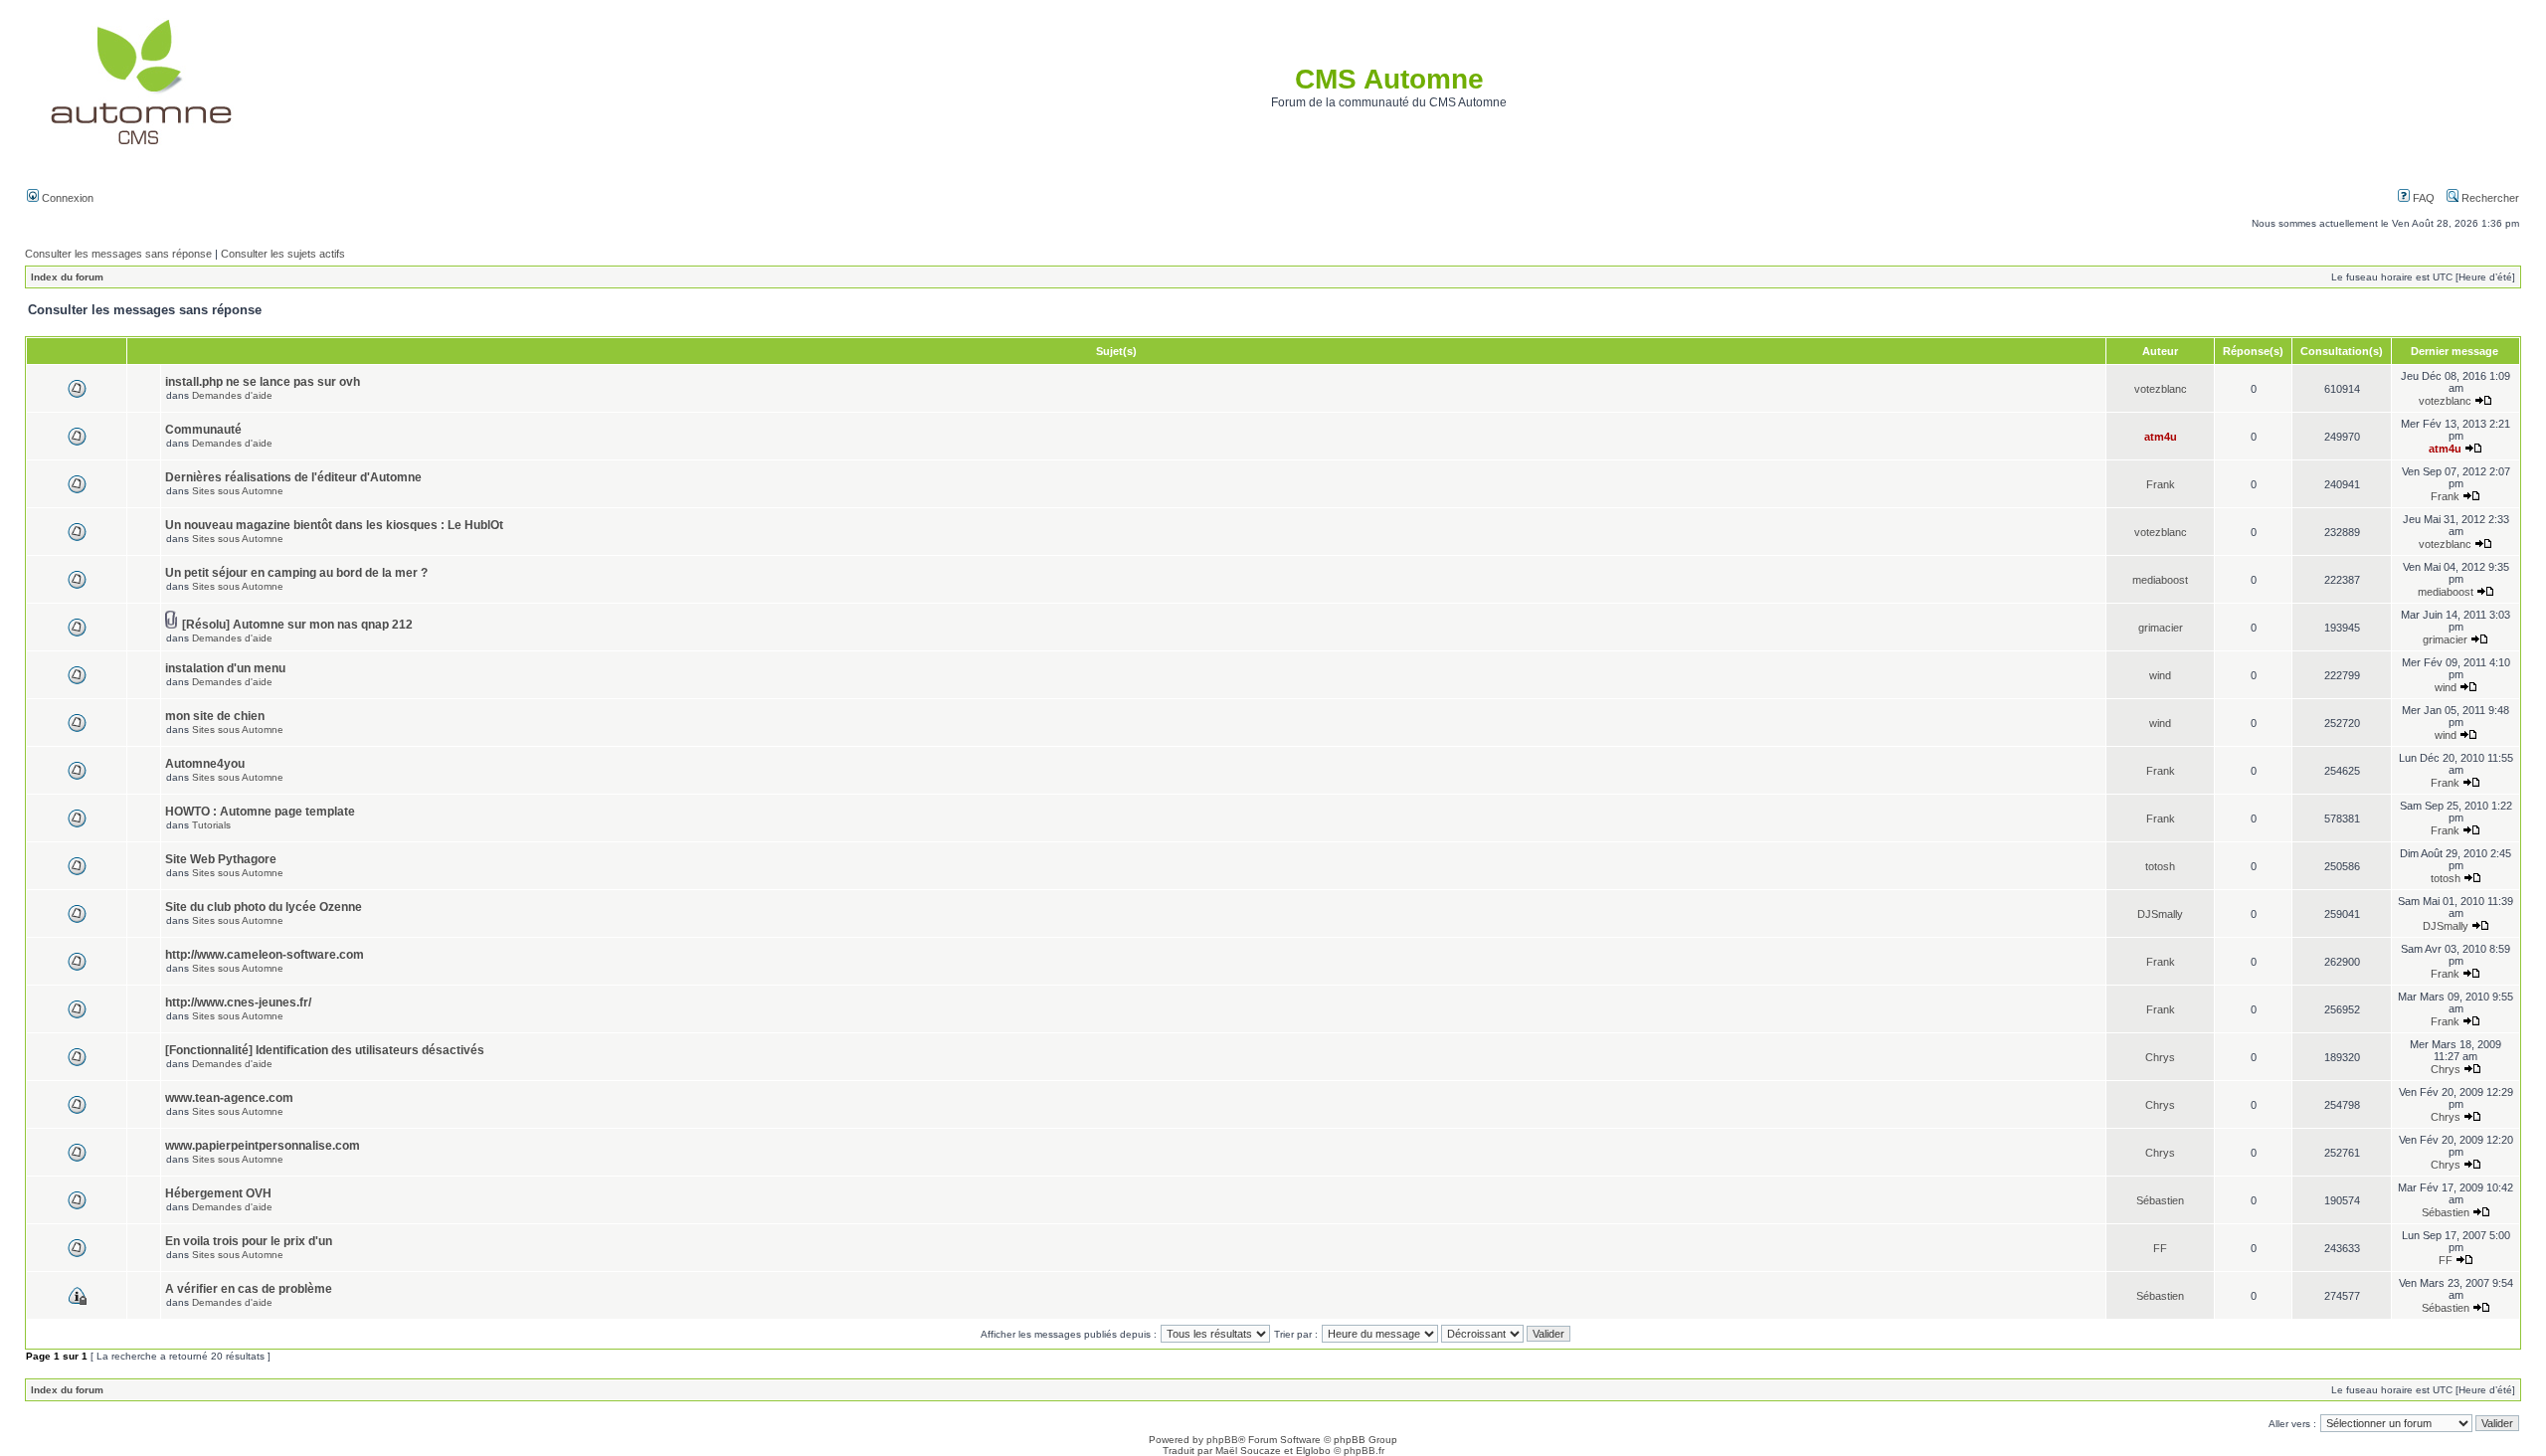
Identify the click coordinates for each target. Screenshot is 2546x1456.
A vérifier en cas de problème (249, 1289)
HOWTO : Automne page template (260, 812)
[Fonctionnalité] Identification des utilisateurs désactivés (325, 1050)
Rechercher (2489, 198)
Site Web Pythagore (221, 859)
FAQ (2422, 198)
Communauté (203, 430)
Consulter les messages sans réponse (118, 254)
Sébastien (2160, 1200)
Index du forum (67, 277)
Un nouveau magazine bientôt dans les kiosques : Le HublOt (334, 525)
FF (2160, 1248)
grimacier (2161, 628)
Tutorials (211, 825)
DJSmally (2160, 914)
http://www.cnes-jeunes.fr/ (238, 1002)
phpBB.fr (1364, 1451)
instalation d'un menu (225, 668)
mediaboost (2160, 580)
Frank (2161, 484)
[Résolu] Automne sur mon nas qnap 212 (297, 625)
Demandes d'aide (232, 395)
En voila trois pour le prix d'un (249, 1241)
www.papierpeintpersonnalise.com (263, 1146)
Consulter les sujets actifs (283, 254)
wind (2160, 675)
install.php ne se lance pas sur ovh (263, 382)
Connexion (66, 198)
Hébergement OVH (218, 1193)
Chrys (2160, 1057)
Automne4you (205, 764)
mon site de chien (215, 716)
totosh (2160, 866)
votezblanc (2161, 389)
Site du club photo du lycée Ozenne (264, 907)
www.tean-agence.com (229, 1098)
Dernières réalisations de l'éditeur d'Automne (293, 477)
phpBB (1222, 1440)
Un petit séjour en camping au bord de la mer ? (296, 573)
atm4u (2161, 437)
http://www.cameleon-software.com (265, 955)
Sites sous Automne (238, 491)
